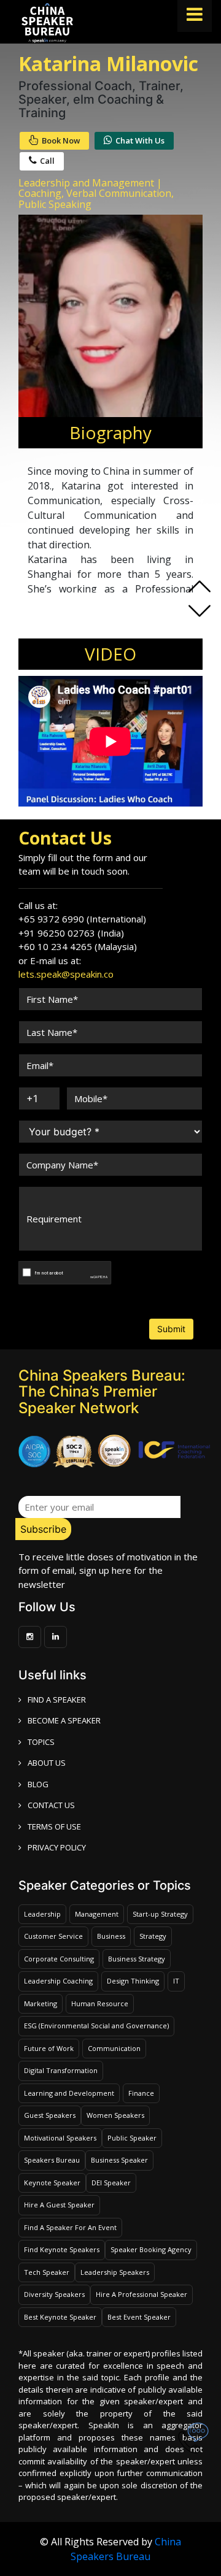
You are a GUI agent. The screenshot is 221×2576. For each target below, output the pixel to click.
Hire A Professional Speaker (142, 2294)
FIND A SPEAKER (57, 1700)
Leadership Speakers (115, 2272)
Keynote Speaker (52, 2183)
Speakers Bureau (52, 2160)
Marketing (41, 2003)
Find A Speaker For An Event (70, 2227)
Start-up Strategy (160, 1914)
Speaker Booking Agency (151, 2249)
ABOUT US (47, 1763)
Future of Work (49, 2048)
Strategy (153, 1936)
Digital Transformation (61, 2070)
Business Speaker (119, 2160)
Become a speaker (64, 1720)
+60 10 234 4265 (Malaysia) (78, 946)
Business (111, 1936)
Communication (114, 2048)
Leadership (42, 1914)
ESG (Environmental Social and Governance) (96, 2026)
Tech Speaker (47, 2272)
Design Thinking (133, 1981)
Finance (141, 2093)
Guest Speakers (50, 2115)
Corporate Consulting (59, 1959)
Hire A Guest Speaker (59, 2205)
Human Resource (100, 2003)
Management (97, 1914)
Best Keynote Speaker (60, 2317)
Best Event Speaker (139, 2317)
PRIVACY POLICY (57, 1847)
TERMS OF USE (54, 1827)
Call (47, 161)
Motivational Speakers (60, 2138)
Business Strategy (137, 1959)
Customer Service (53, 1936)
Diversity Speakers (54, 2294)
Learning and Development (69, 2093)
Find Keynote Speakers (62, 2249)
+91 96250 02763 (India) (71, 933)
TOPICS (41, 1742)
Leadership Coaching (58, 1981)
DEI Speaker (111, 2183)
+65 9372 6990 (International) (82, 919)
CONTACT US (51, 1805)
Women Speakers (115, 2115)
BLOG (38, 1784)
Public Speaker (132, 2138)
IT (176, 1981)
